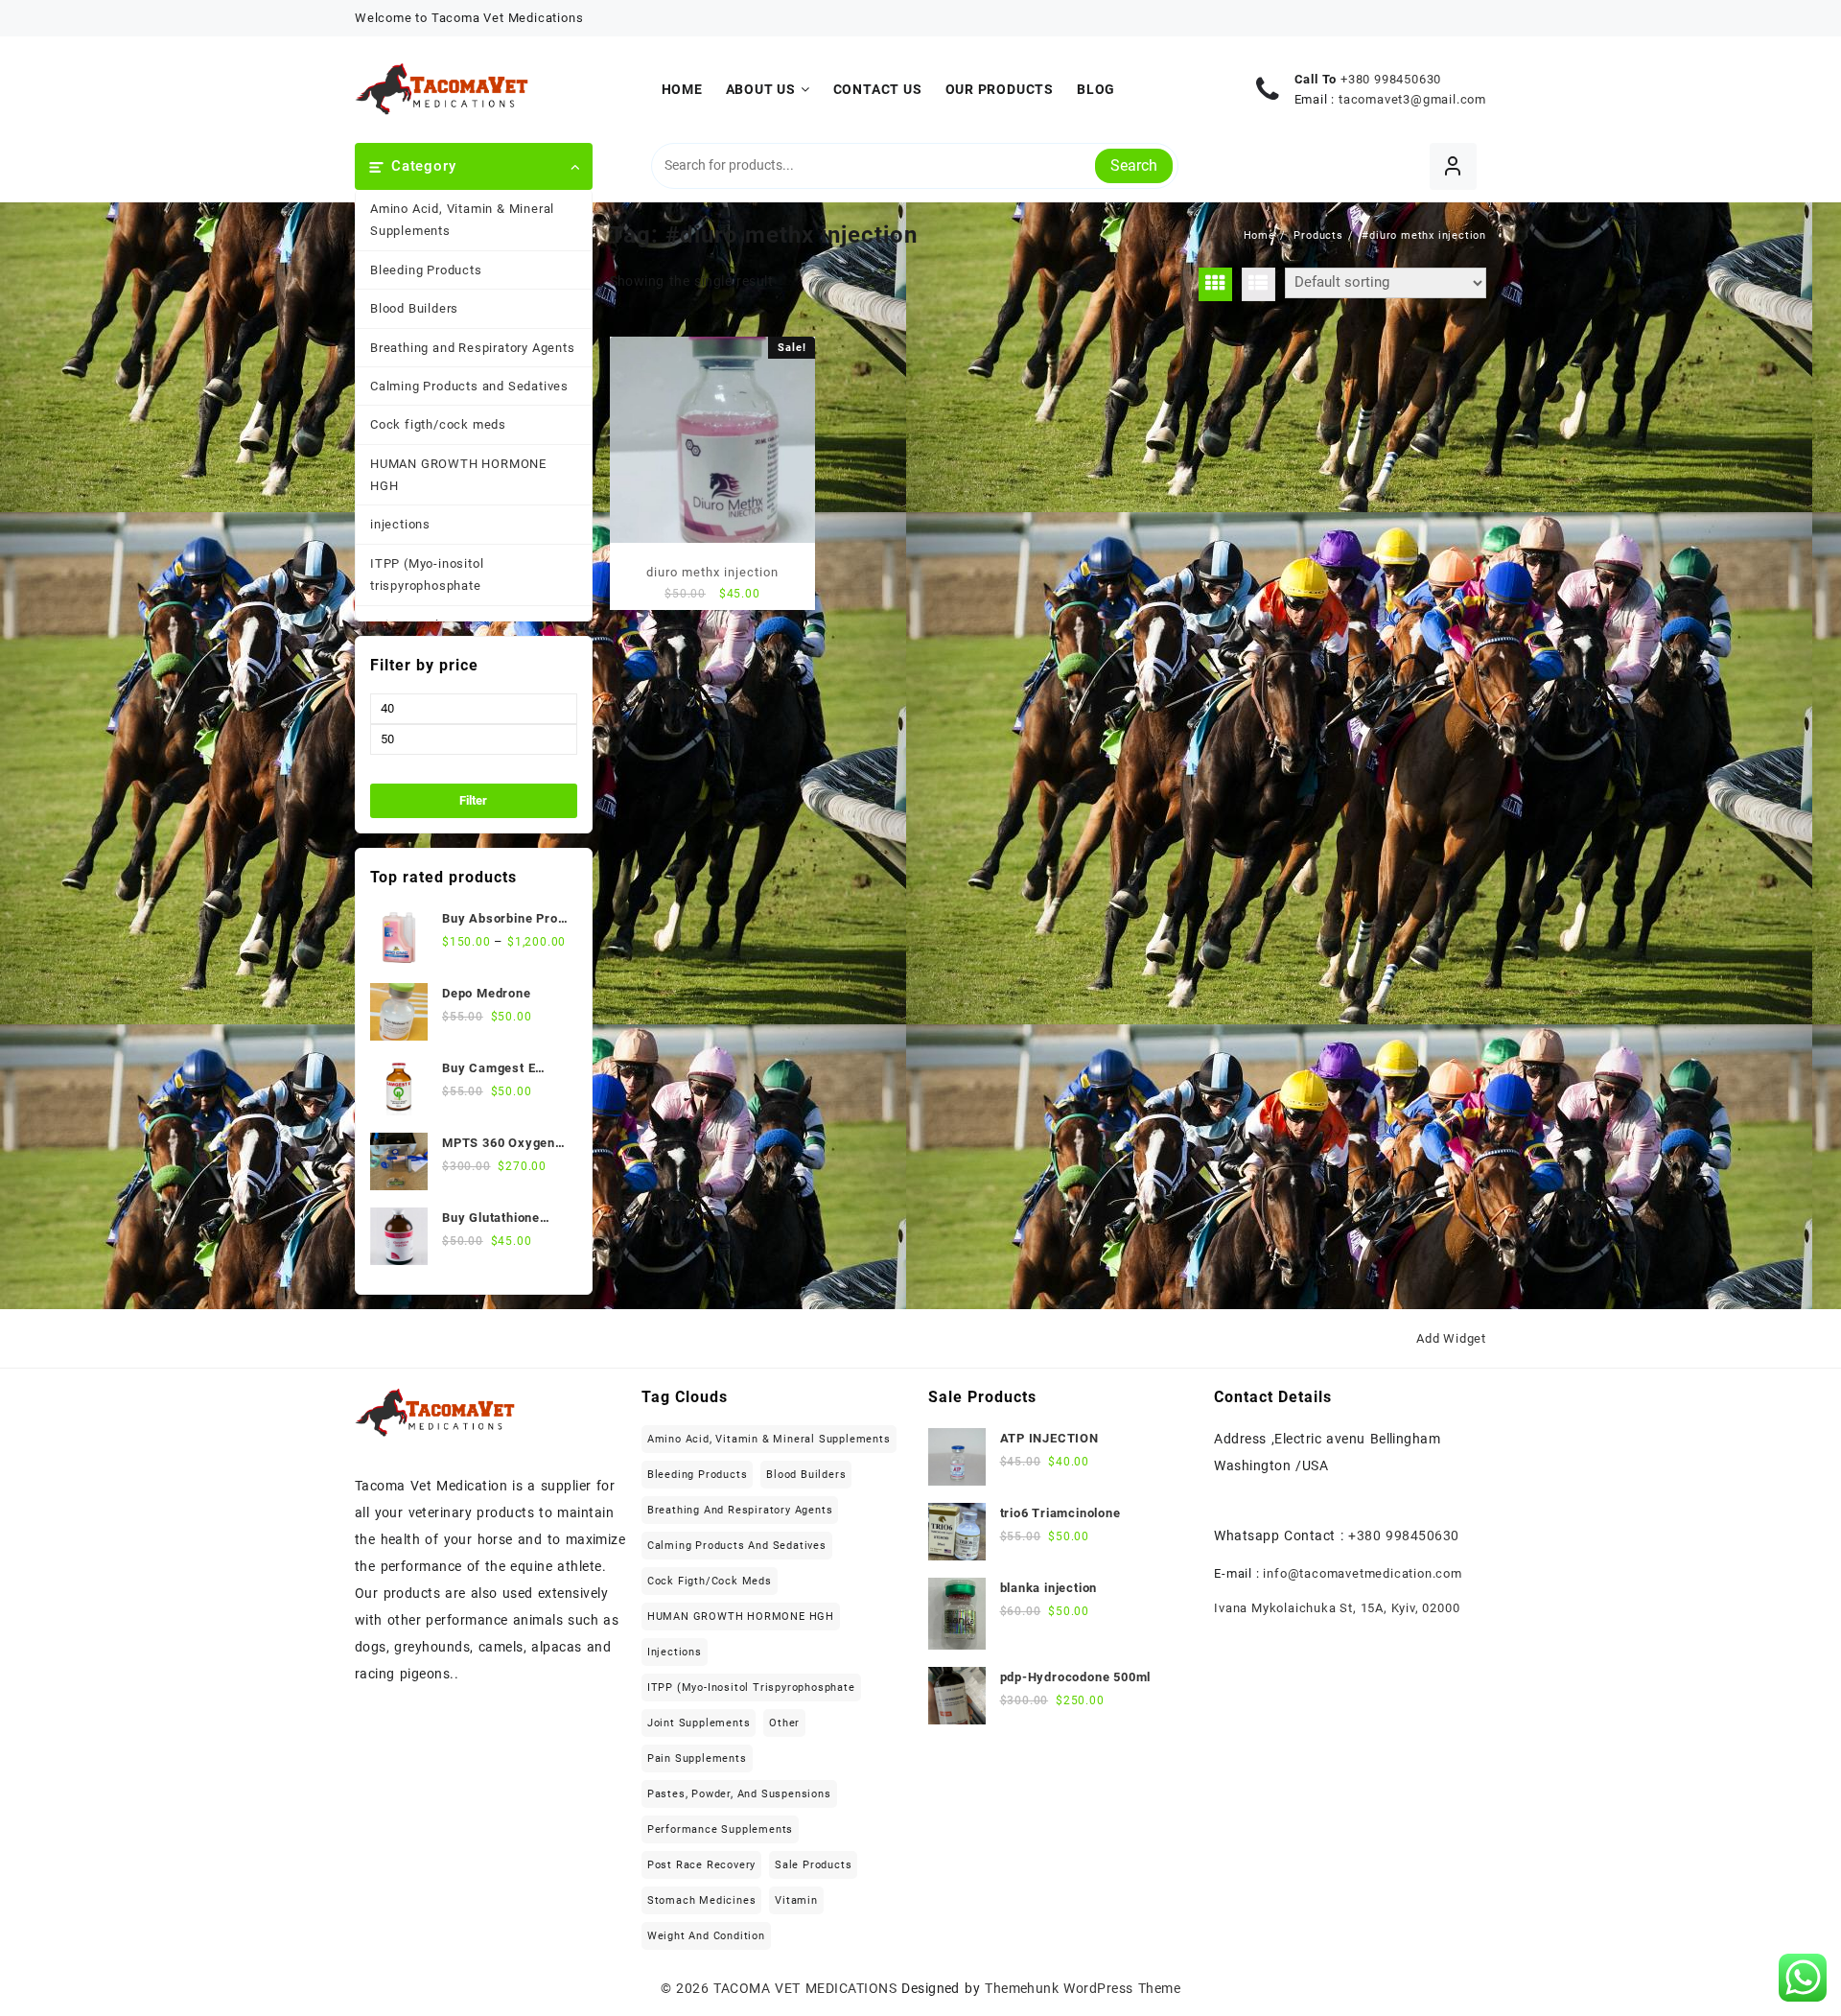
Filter (473, 800)
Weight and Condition (706, 1936)
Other (784, 1723)
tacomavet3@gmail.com (1412, 99)
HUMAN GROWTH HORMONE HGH (458, 475)
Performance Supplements (720, 1829)
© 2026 (687, 1988)
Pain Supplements (697, 1758)
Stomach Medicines (702, 1900)
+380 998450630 (1391, 79)
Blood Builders (414, 308)
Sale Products (813, 1865)
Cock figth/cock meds (438, 424)
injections (400, 524)
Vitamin (796, 1900)
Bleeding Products (426, 270)
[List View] (1258, 284)
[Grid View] (1215, 284)
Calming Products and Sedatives (469, 386)
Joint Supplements (699, 1723)
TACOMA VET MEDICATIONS (805, 1988)
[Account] (1453, 166)
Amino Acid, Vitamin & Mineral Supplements (462, 220)
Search (1134, 165)
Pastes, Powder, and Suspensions (739, 1794)
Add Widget (1451, 1338)
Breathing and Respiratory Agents (473, 348)
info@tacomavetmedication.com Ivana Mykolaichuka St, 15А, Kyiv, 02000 (1338, 1591)
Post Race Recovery (701, 1865)
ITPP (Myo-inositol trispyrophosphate (427, 574)
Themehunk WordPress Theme (1083, 1988)
